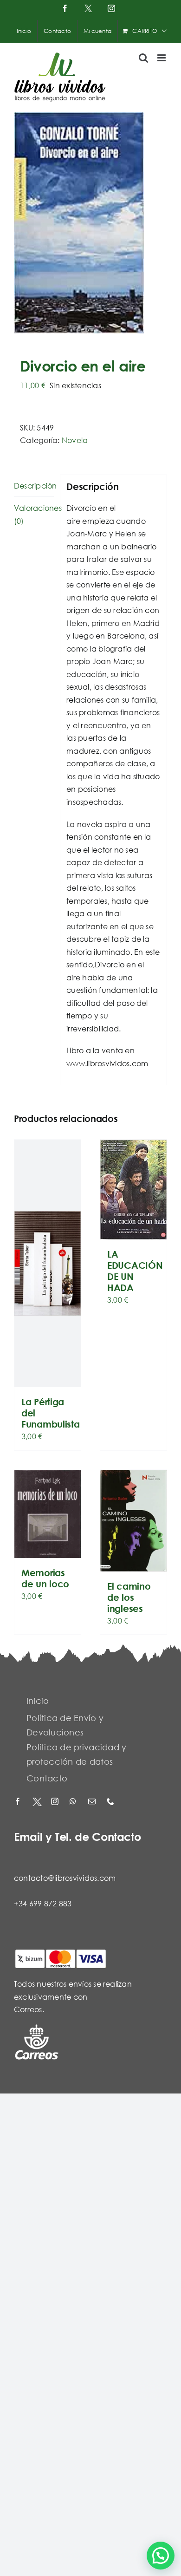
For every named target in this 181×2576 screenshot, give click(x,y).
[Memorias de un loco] (48, 1514)
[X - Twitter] (37, 1802)
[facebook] (19, 1802)
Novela (75, 440)
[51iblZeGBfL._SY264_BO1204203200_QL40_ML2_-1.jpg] (90, 223)
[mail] (93, 1802)
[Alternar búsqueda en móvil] (143, 58)
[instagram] (56, 1802)
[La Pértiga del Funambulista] (48, 1263)
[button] (161, 2556)
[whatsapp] (74, 1802)
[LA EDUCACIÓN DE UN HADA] (133, 1190)
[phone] (111, 1802)
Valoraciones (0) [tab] (34, 514)
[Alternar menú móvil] (162, 58)
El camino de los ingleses (129, 1597)
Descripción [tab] (34, 486)
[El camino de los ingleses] (133, 1521)
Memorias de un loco (45, 1578)
